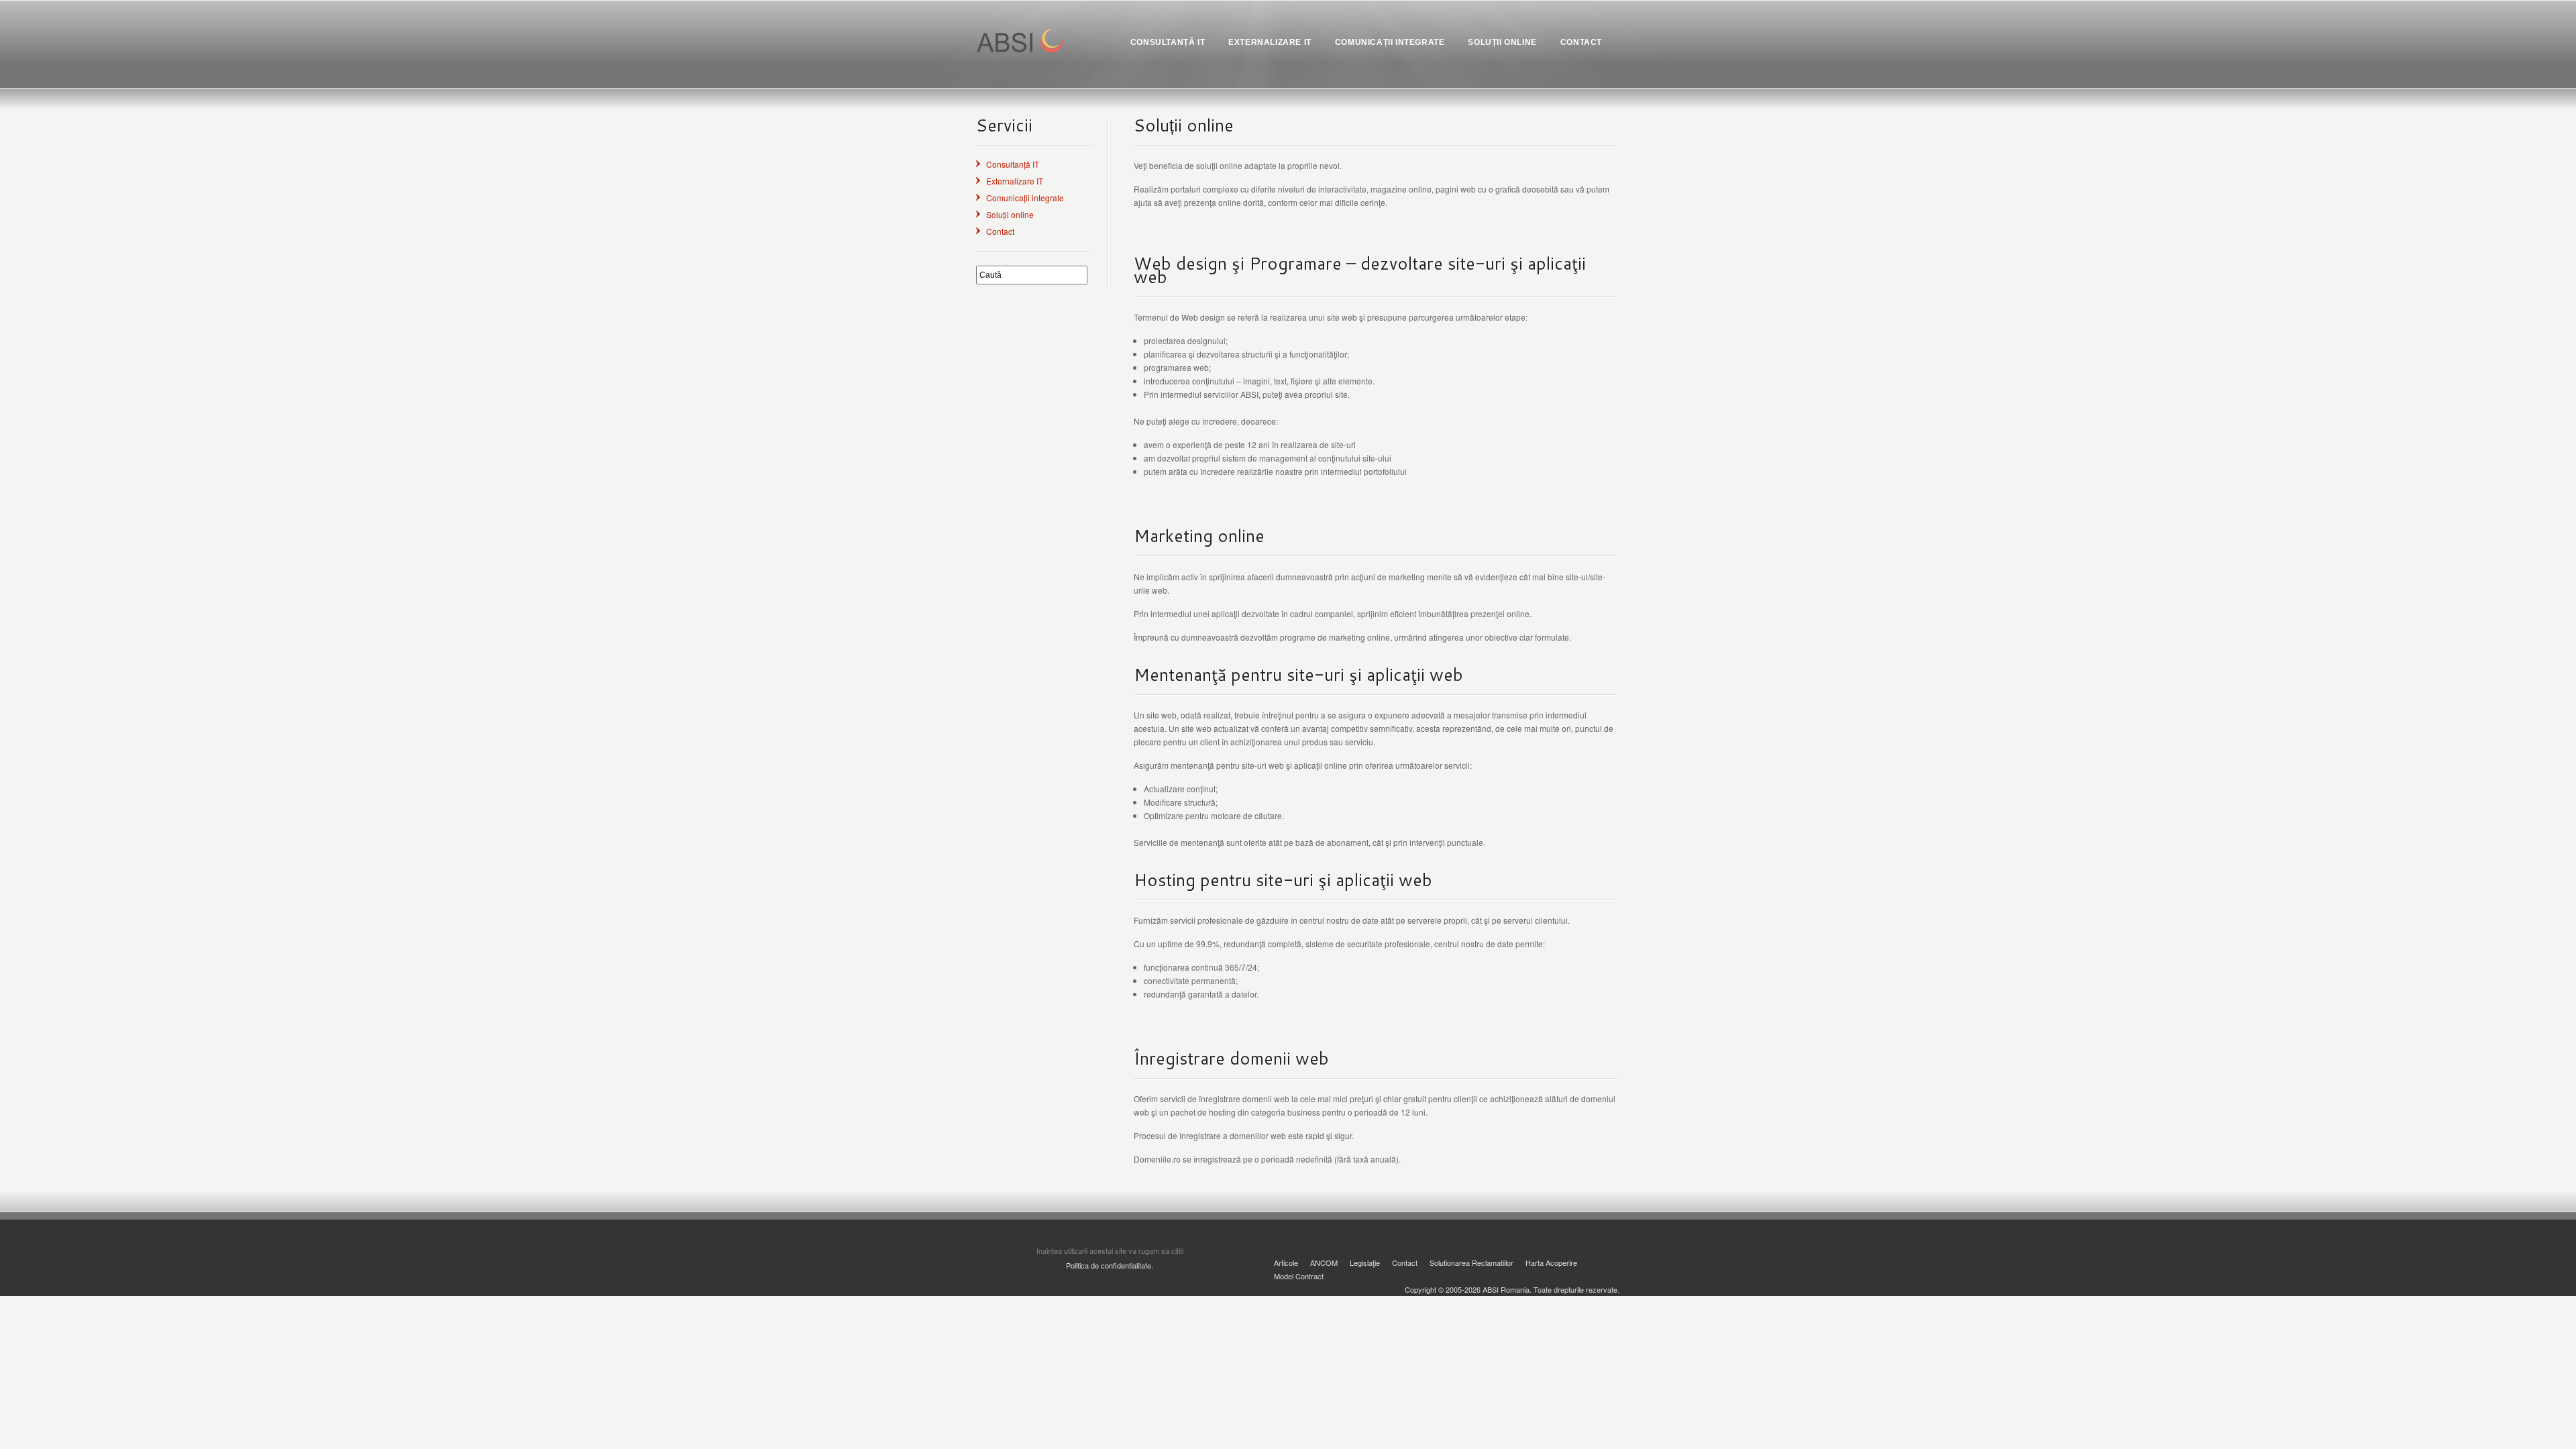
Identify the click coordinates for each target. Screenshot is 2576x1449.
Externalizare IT (1015, 181)
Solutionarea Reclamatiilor (1471, 1263)
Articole (1286, 1263)
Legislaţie (1365, 1263)
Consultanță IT (1013, 164)
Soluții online (1010, 214)
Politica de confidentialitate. (1110, 1265)
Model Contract (1299, 1276)
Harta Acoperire (1551, 1263)
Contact (1000, 231)
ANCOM (1324, 1263)
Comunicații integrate (1025, 198)
